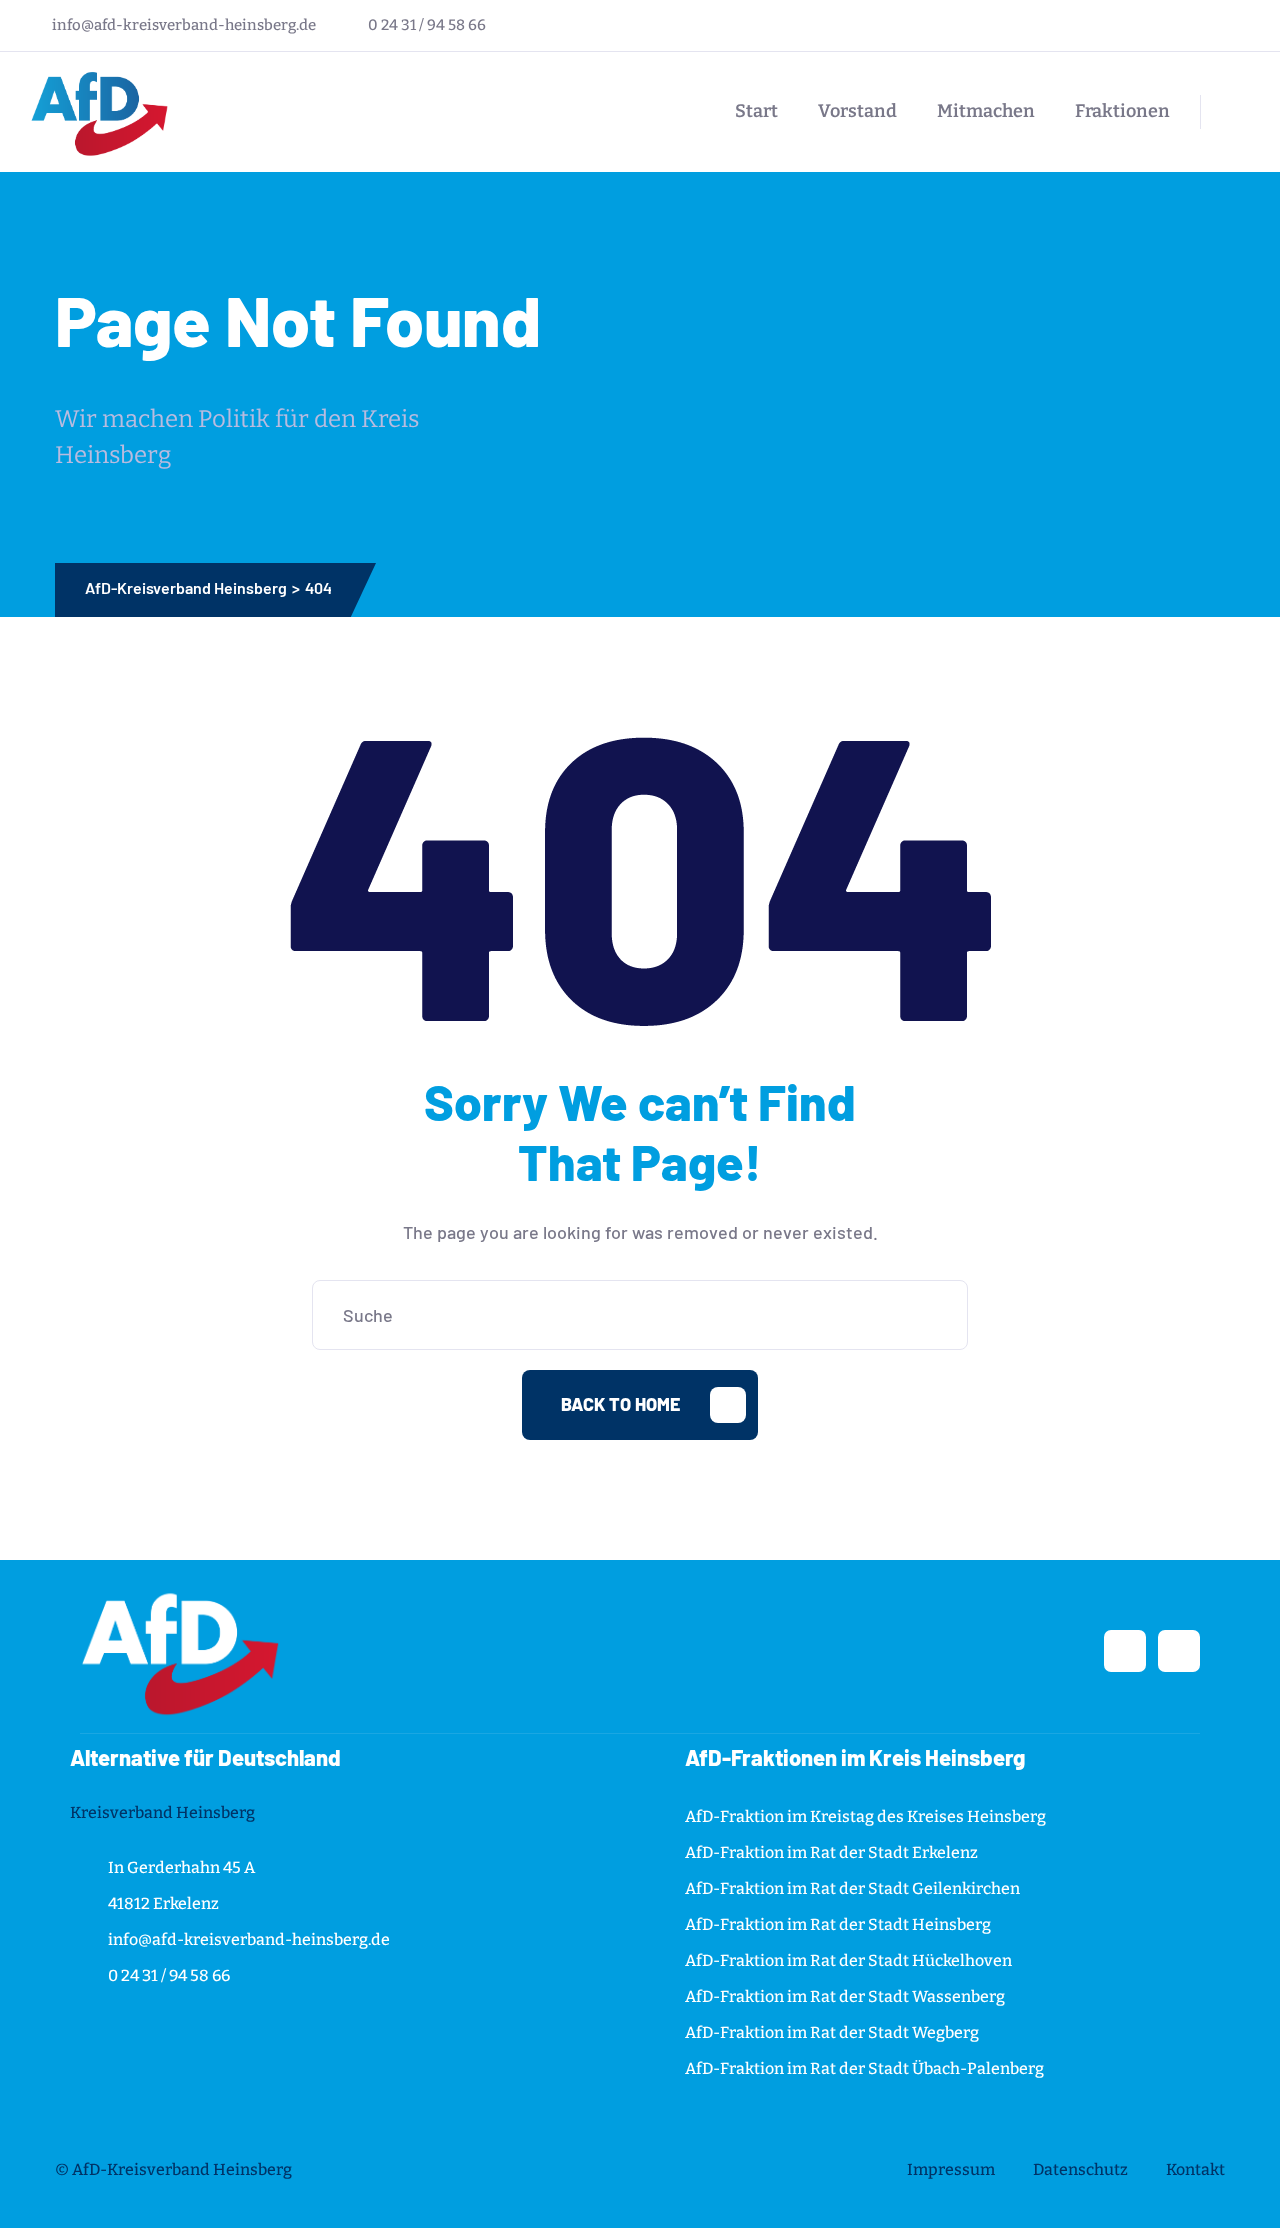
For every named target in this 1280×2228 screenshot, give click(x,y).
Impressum (951, 2169)
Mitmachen (986, 111)
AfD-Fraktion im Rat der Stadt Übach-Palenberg (864, 2068)
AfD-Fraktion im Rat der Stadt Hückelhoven (848, 1960)
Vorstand (857, 111)
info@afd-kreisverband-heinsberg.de (184, 25)
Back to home (620, 1404)
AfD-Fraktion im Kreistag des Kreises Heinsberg (865, 1816)
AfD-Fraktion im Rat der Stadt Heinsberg (838, 1924)
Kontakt (1195, 2169)
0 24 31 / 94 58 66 (427, 25)
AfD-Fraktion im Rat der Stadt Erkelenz (831, 1852)
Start (756, 111)
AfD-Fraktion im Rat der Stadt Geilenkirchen (852, 1888)
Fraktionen (1122, 111)
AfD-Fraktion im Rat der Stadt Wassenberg (845, 1996)
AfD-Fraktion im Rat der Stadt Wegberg (832, 2032)
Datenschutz (1080, 2169)
